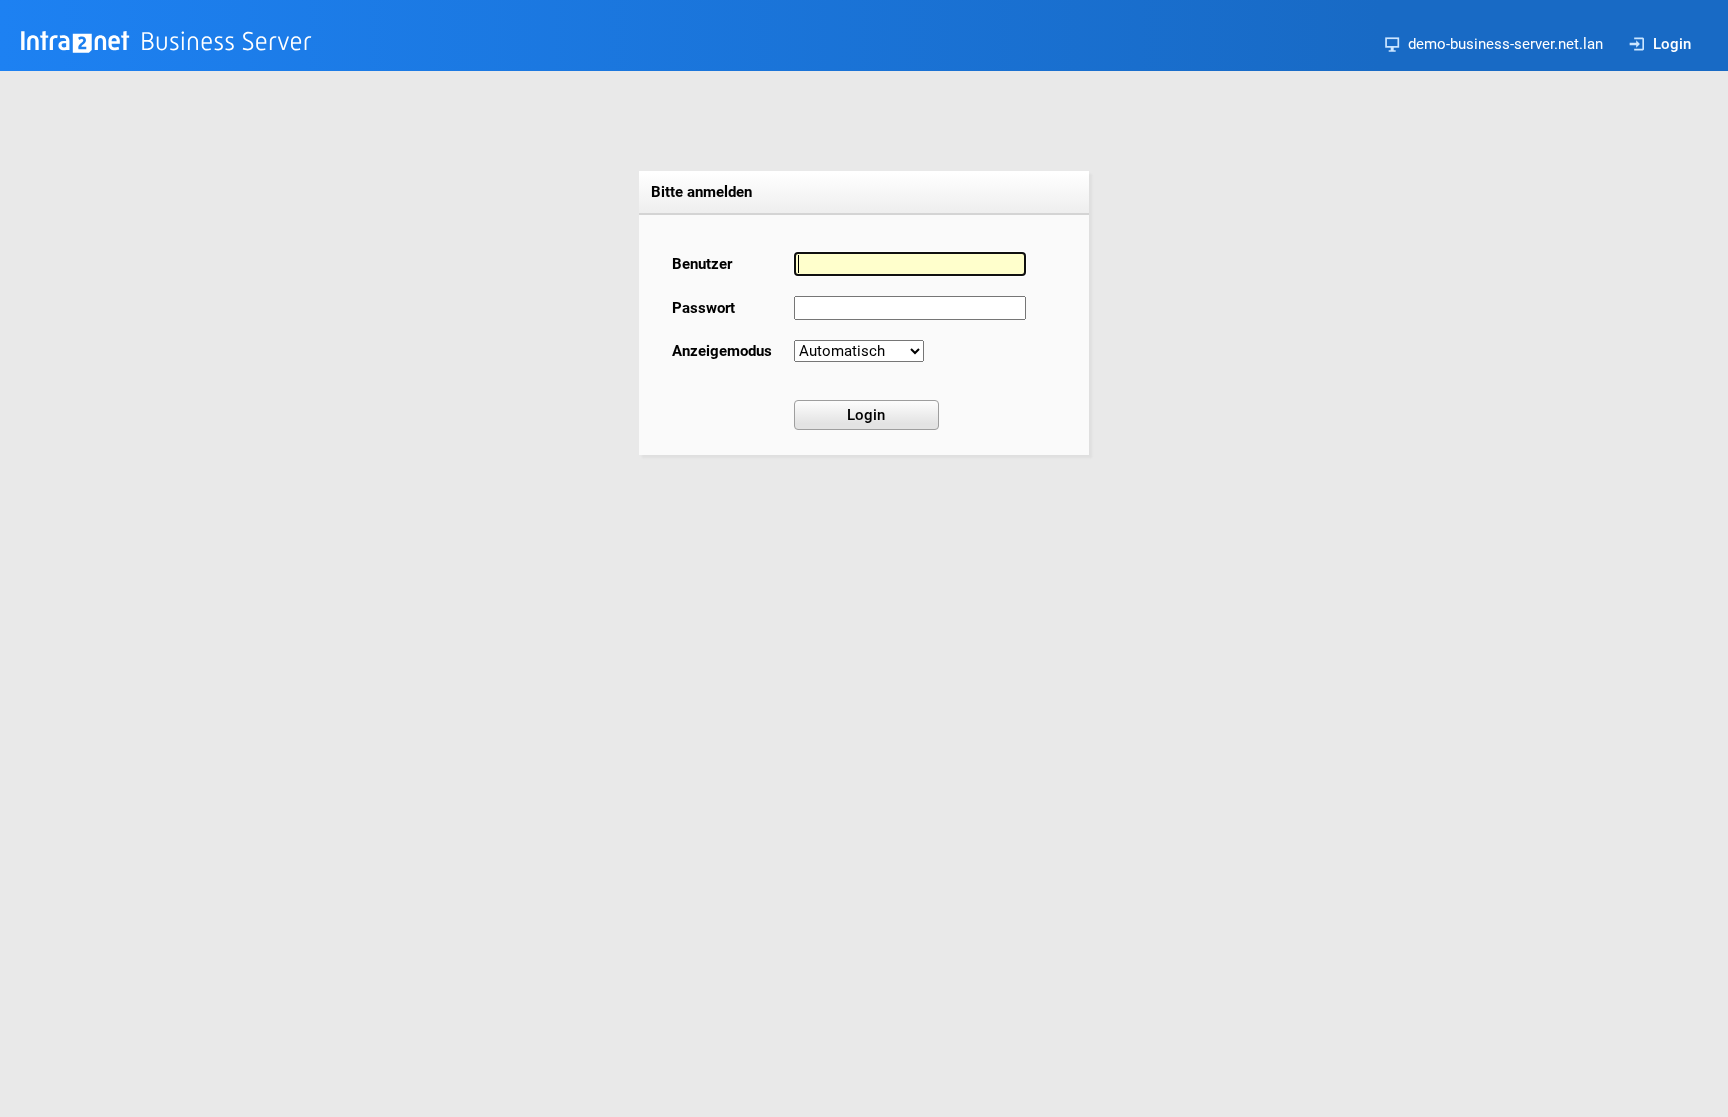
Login (1672, 44)
